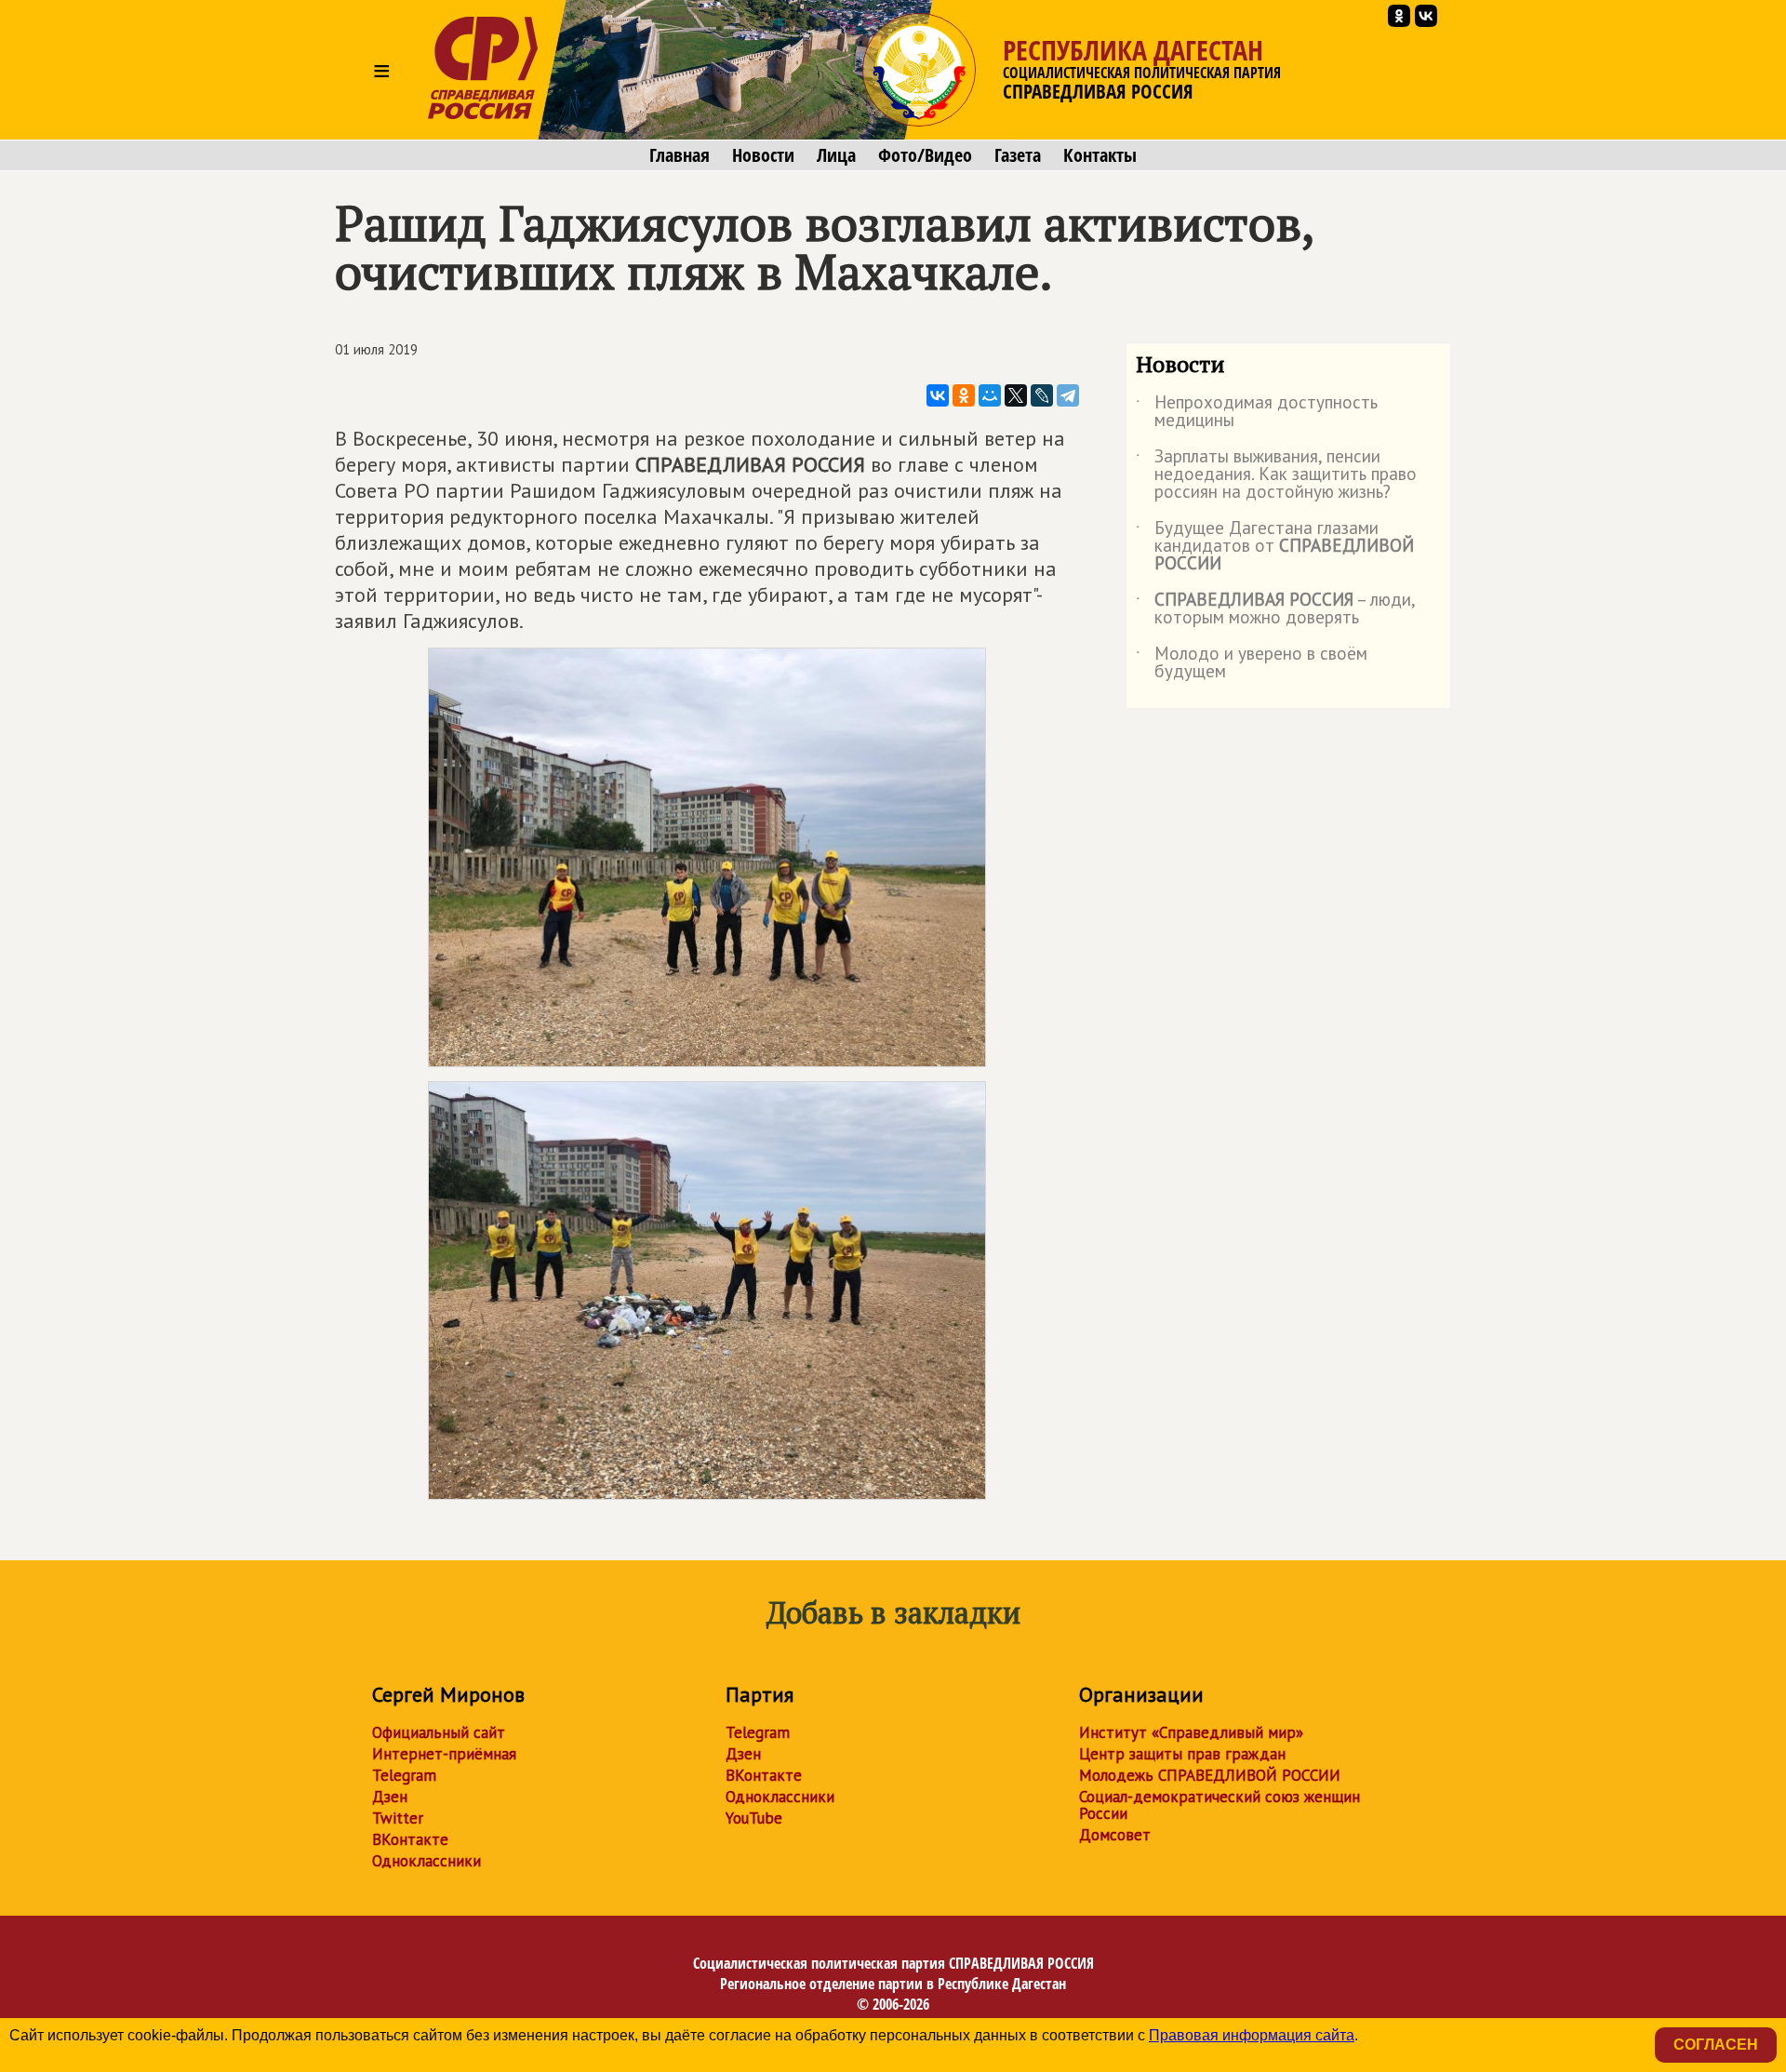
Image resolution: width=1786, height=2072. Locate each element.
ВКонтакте (410, 1839)
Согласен (1716, 2045)
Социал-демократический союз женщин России (1220, 1805)
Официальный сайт (439, 1732)
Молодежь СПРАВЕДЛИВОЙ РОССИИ (1210, 1775)
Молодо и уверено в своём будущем (1252, 663)
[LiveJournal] (1042, 395)
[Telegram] (1068, 395)
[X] (1016, 395)
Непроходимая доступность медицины (1257, 412)
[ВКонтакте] (938, 395)
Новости (763, 155)
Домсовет (1115, 1835)
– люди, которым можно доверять (1275, 609)
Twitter (398, 1818)
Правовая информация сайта (1252, 2035)
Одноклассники (427, 1861)
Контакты (1100, 155)
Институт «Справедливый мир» (1191, 1732)
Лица (836, 155)
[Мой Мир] (990, 395)
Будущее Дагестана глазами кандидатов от (1275, 547)
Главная (680, 155)
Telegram (404, 1775)
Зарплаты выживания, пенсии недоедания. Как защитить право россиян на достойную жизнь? (1276, 475)
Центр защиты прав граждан (1182, 1754)
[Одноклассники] (964, 395)
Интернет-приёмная (444, 1754)
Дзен (390, 1797)
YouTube (754, 1818)
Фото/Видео (925, 155)
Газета (1018, 155)
